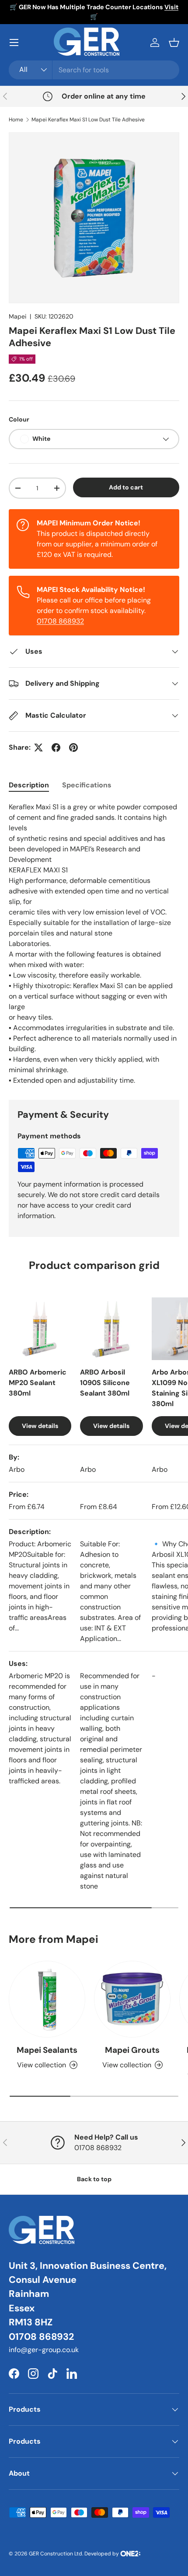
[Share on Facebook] (56, 748)
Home (16, 120)
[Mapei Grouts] (132, 1999)
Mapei (17, 316)
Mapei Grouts (132, 2050)
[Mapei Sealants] (47, 1999)
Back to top (94, 2179)
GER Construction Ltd (56, 2554)
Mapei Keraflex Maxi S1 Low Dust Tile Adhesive (88, 120)
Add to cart (126, 487)
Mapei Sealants (47, 2050)
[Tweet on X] (38, 748)
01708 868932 (60, 621)
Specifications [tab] (87, 785)
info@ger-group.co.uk (44, 2350)
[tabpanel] (94, 944)
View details (40, 1426)
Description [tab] (29, 785)
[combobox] (94, 70)
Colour (19, 419)
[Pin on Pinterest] (73, 748)
